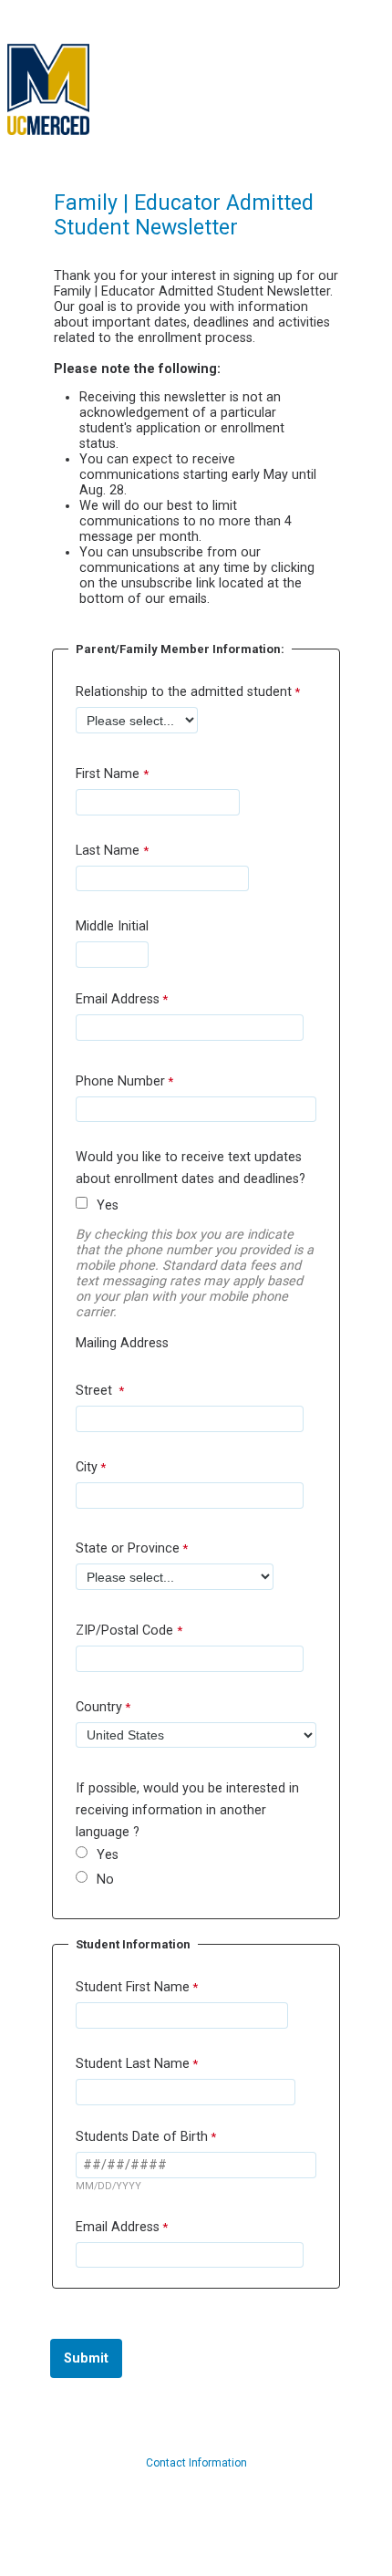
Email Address (118, 999)
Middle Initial (112, 926)
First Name (109, 774)
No (105, 1880)
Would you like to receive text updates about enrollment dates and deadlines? (191, 1168)
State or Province (128, 1548)
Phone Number (120, 1081)
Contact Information (196, 2463)
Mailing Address (122, 1343)
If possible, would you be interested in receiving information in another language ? (187, 1810)
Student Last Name (133, 2064)
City (87, 1467)
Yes (108, 1205)
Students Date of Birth (142, 2137)
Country (99, 1707)
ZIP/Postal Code (126, 1631)
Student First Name (133, 1987)
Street (96, 1391)
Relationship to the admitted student (184, 692)
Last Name (109, 851)
